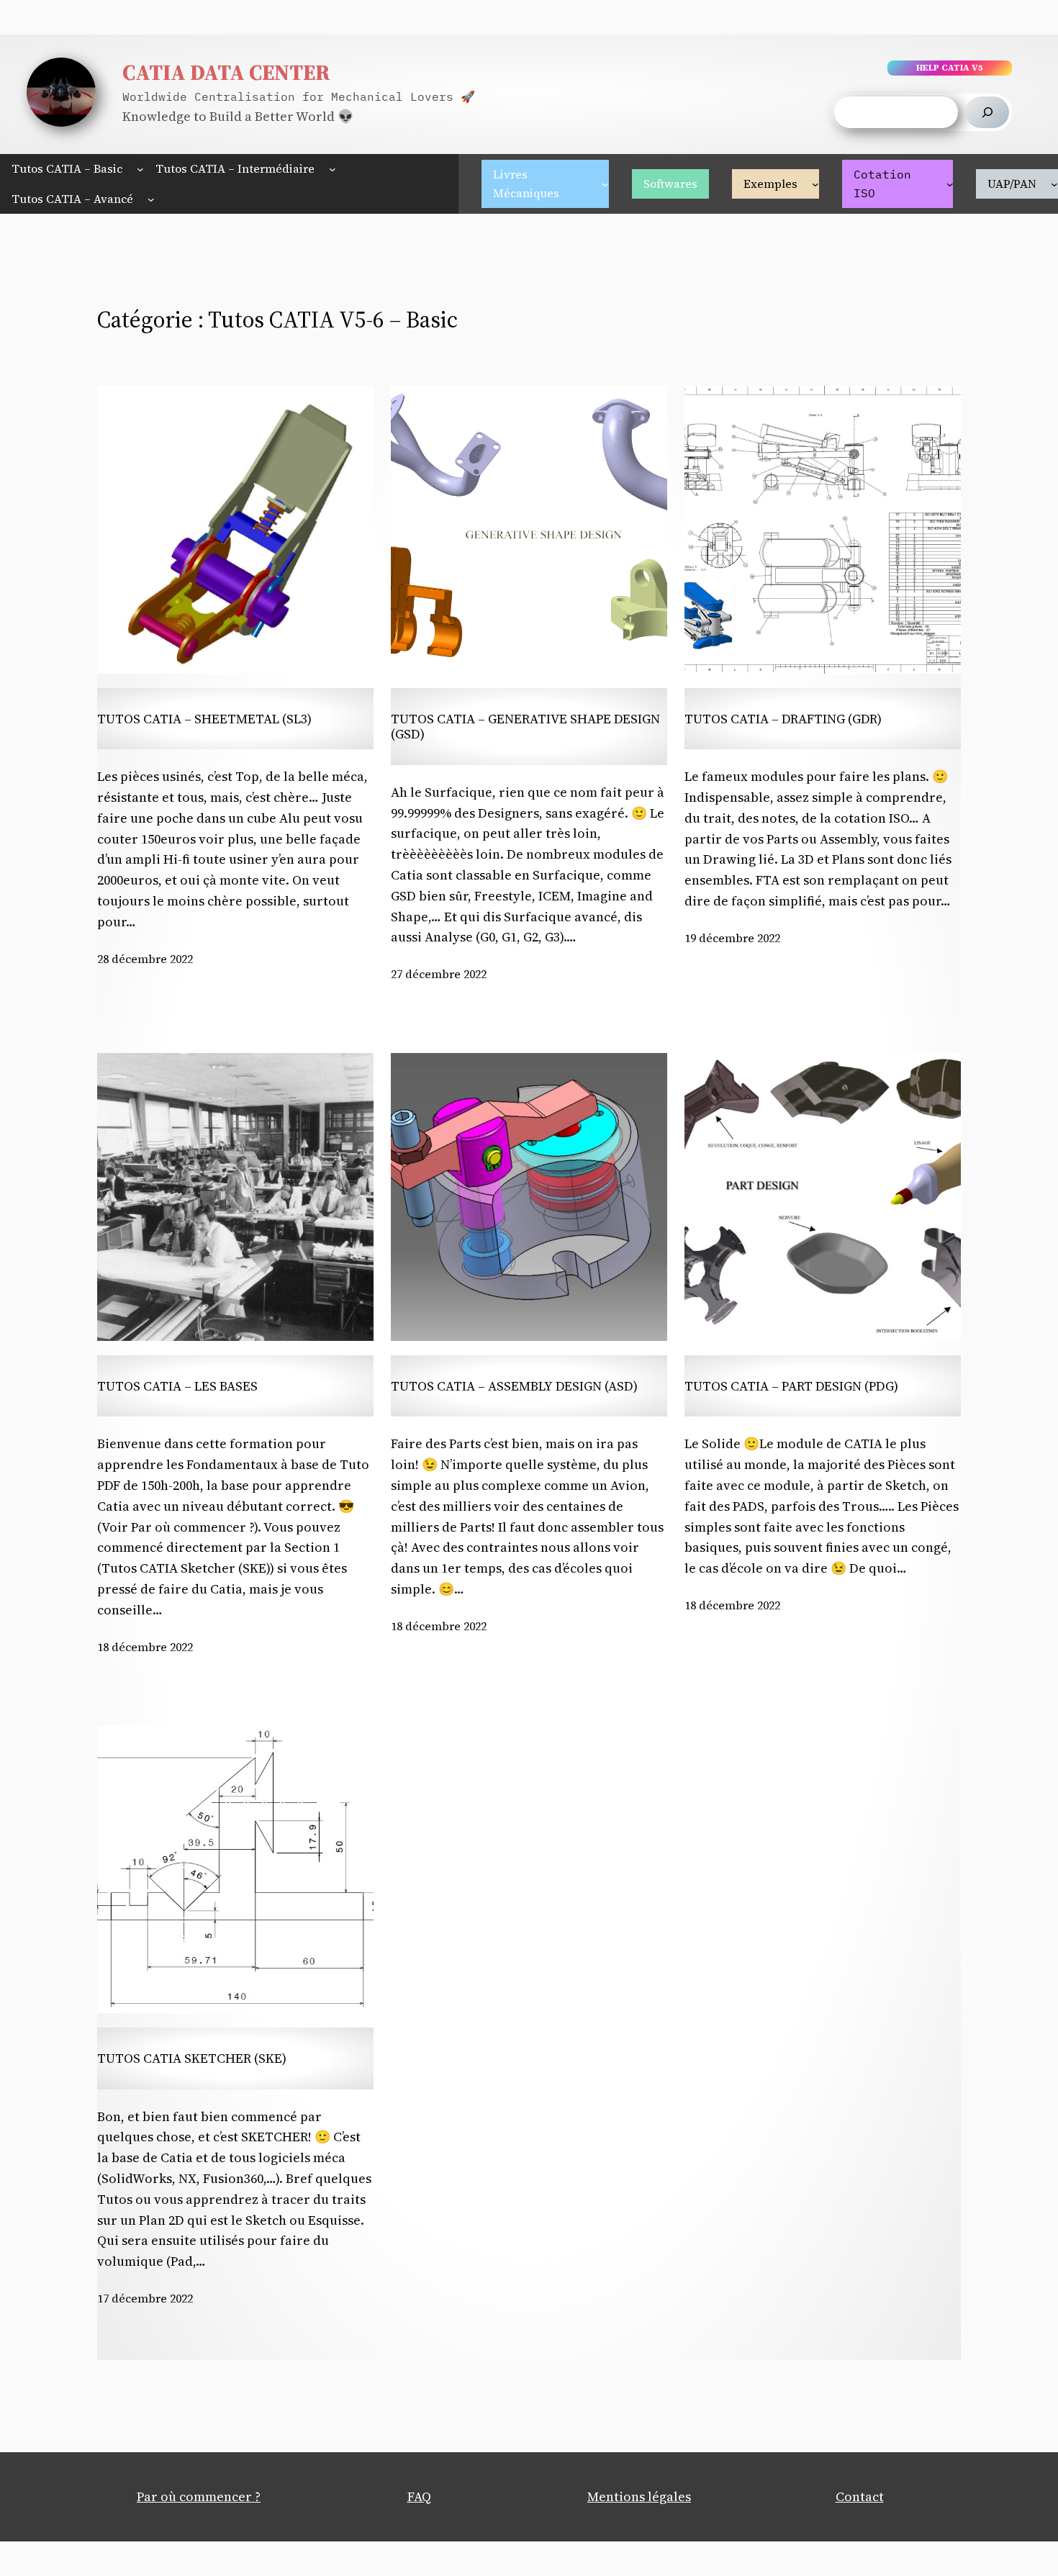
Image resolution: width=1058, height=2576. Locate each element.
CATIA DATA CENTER (226, 72)
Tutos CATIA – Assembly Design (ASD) (514, 1386)
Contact (860, 2496)
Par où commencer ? (199, 2496)
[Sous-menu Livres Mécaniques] (605, 184)
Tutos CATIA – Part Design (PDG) (791, 1386)
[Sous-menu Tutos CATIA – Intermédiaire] (333, 169)
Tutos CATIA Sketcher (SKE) (192, 2058)
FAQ (419, 2496)
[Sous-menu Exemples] (815, 184)
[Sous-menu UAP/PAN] (1054, 184)
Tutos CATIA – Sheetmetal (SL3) (204, 719)
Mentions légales (639, 2496)
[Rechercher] (987, 112)
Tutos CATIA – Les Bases (177, 1386)
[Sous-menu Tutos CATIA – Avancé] (151, 199)
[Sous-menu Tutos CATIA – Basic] (140, 169)
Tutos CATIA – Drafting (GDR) (783, 719)
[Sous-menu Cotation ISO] (950, 184)
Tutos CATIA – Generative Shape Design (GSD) (525, 727)
